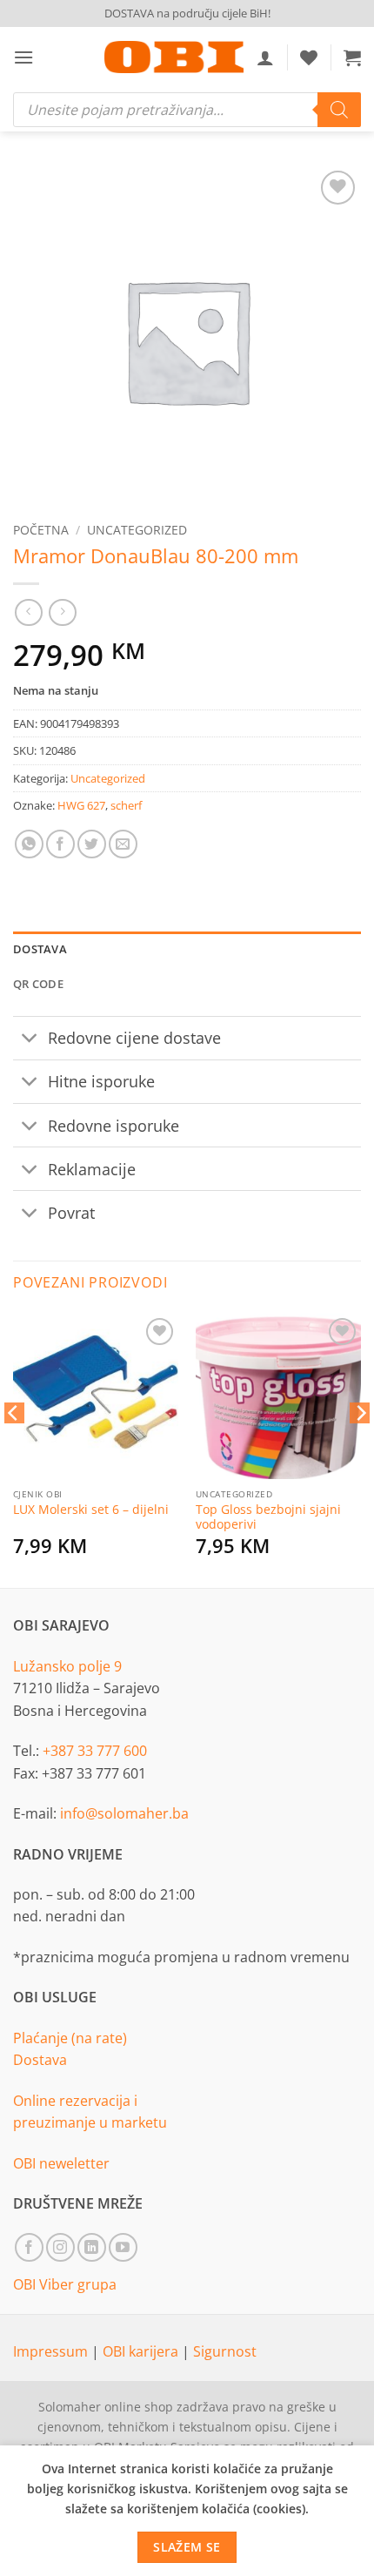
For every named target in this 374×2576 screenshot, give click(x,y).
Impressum (52, 2351)
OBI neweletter (61, 2163)
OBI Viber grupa (65, 2284)
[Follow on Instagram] (60, 2247)
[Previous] (14, 1448)
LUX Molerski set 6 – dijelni (91, 1510)
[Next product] (28, 612)
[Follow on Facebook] (29, 2247)
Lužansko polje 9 (67, 1666)
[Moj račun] (265, 57)
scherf (126, 805)
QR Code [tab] (38, 984)
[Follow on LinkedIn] (92, 2247)
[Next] (360, 1448)
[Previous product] (62, 612)
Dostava (40, 2060)
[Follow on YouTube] (123, 2247)
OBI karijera (142, 2351)
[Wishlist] (309, 57)
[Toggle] (30, 1040)
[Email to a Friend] (123, 844)
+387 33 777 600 (95, 1751)
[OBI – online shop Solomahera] (174, 57)
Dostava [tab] (40, 949)
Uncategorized (137, 530)
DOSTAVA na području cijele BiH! (187, 13)
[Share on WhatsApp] (29, 844)
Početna (41, 530)
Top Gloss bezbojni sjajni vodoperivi (268, 1517)
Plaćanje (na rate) (70, 2038)
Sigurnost (225, 2351)
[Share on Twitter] (92, 844)
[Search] (339, 110)
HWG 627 (81, 805)
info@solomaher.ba (124, 1813)
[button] (23, 57)
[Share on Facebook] (60, 844)
